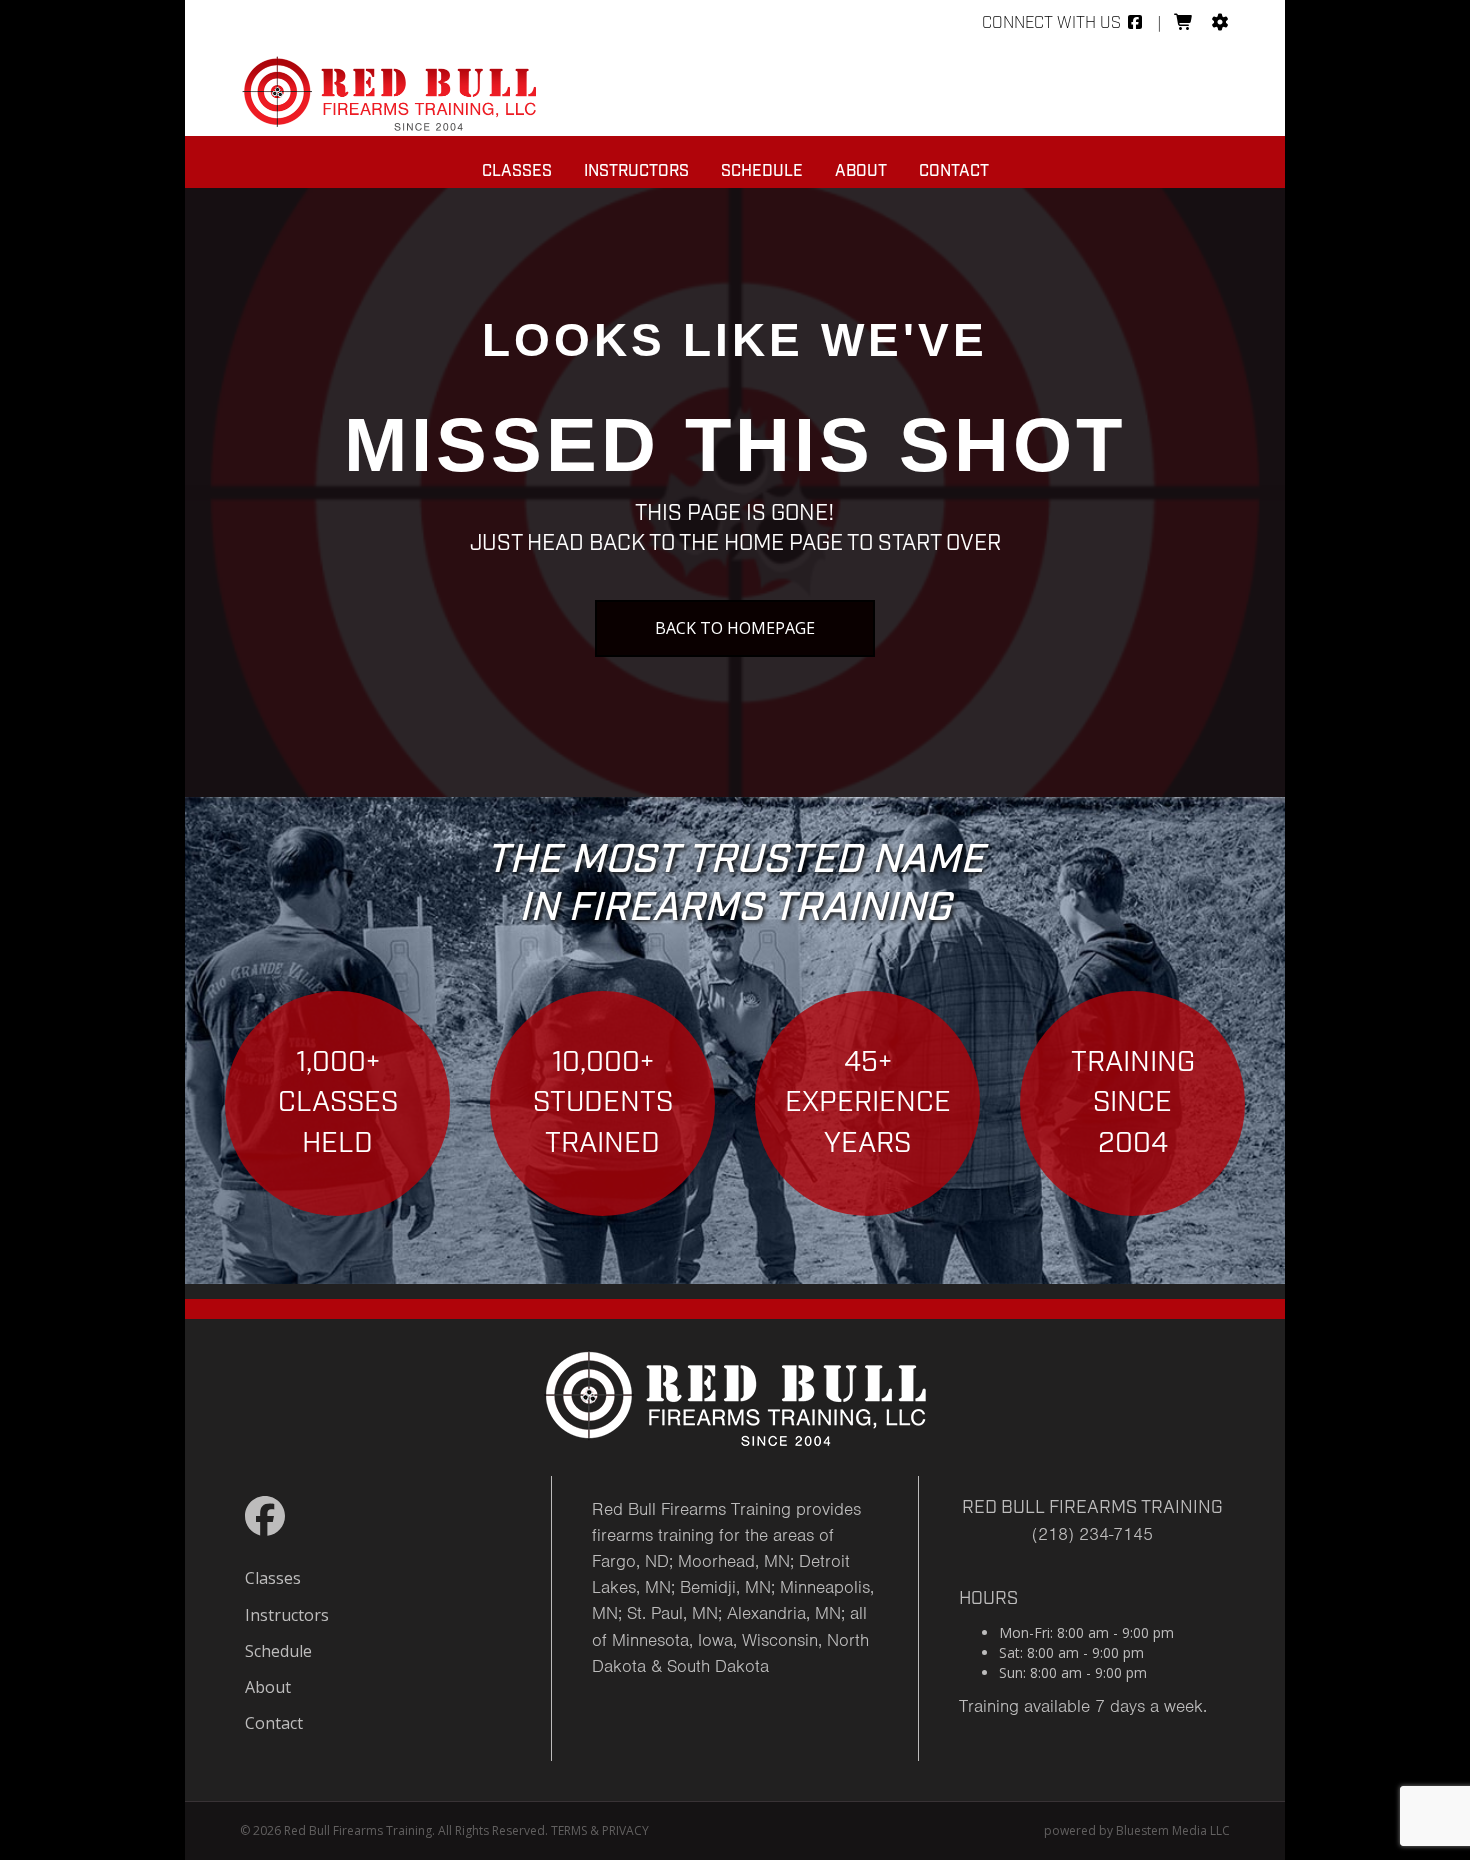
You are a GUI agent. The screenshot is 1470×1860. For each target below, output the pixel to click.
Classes (517, 171)
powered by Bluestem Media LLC (1137, 1830)
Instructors (636, 171)
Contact (954, 171)
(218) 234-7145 (1092, 1534)
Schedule (762, 171)
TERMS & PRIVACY (600, 1830)
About (861, 171)
